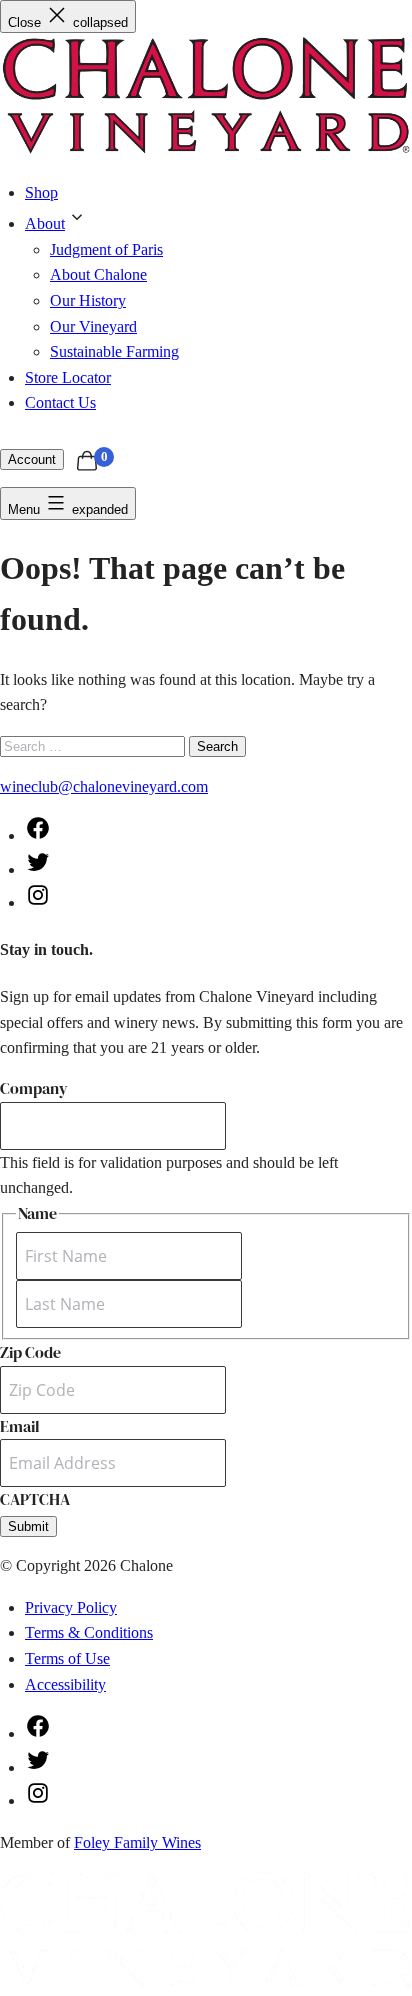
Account (32, 459)
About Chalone (98, 274)
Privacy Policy (71, 1607)
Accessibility (65, 1684)
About (45, 223)
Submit (28, 1526)
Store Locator (68, 377)
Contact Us (60, 402)
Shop (41, 192)
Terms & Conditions (89, 1632)
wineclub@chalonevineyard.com (104, 786)
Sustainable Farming (114, 351)
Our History (88, 300)
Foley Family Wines (137, 1842)
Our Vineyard (93, 326)
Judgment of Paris (106, 249)
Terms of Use (67, 1658)
